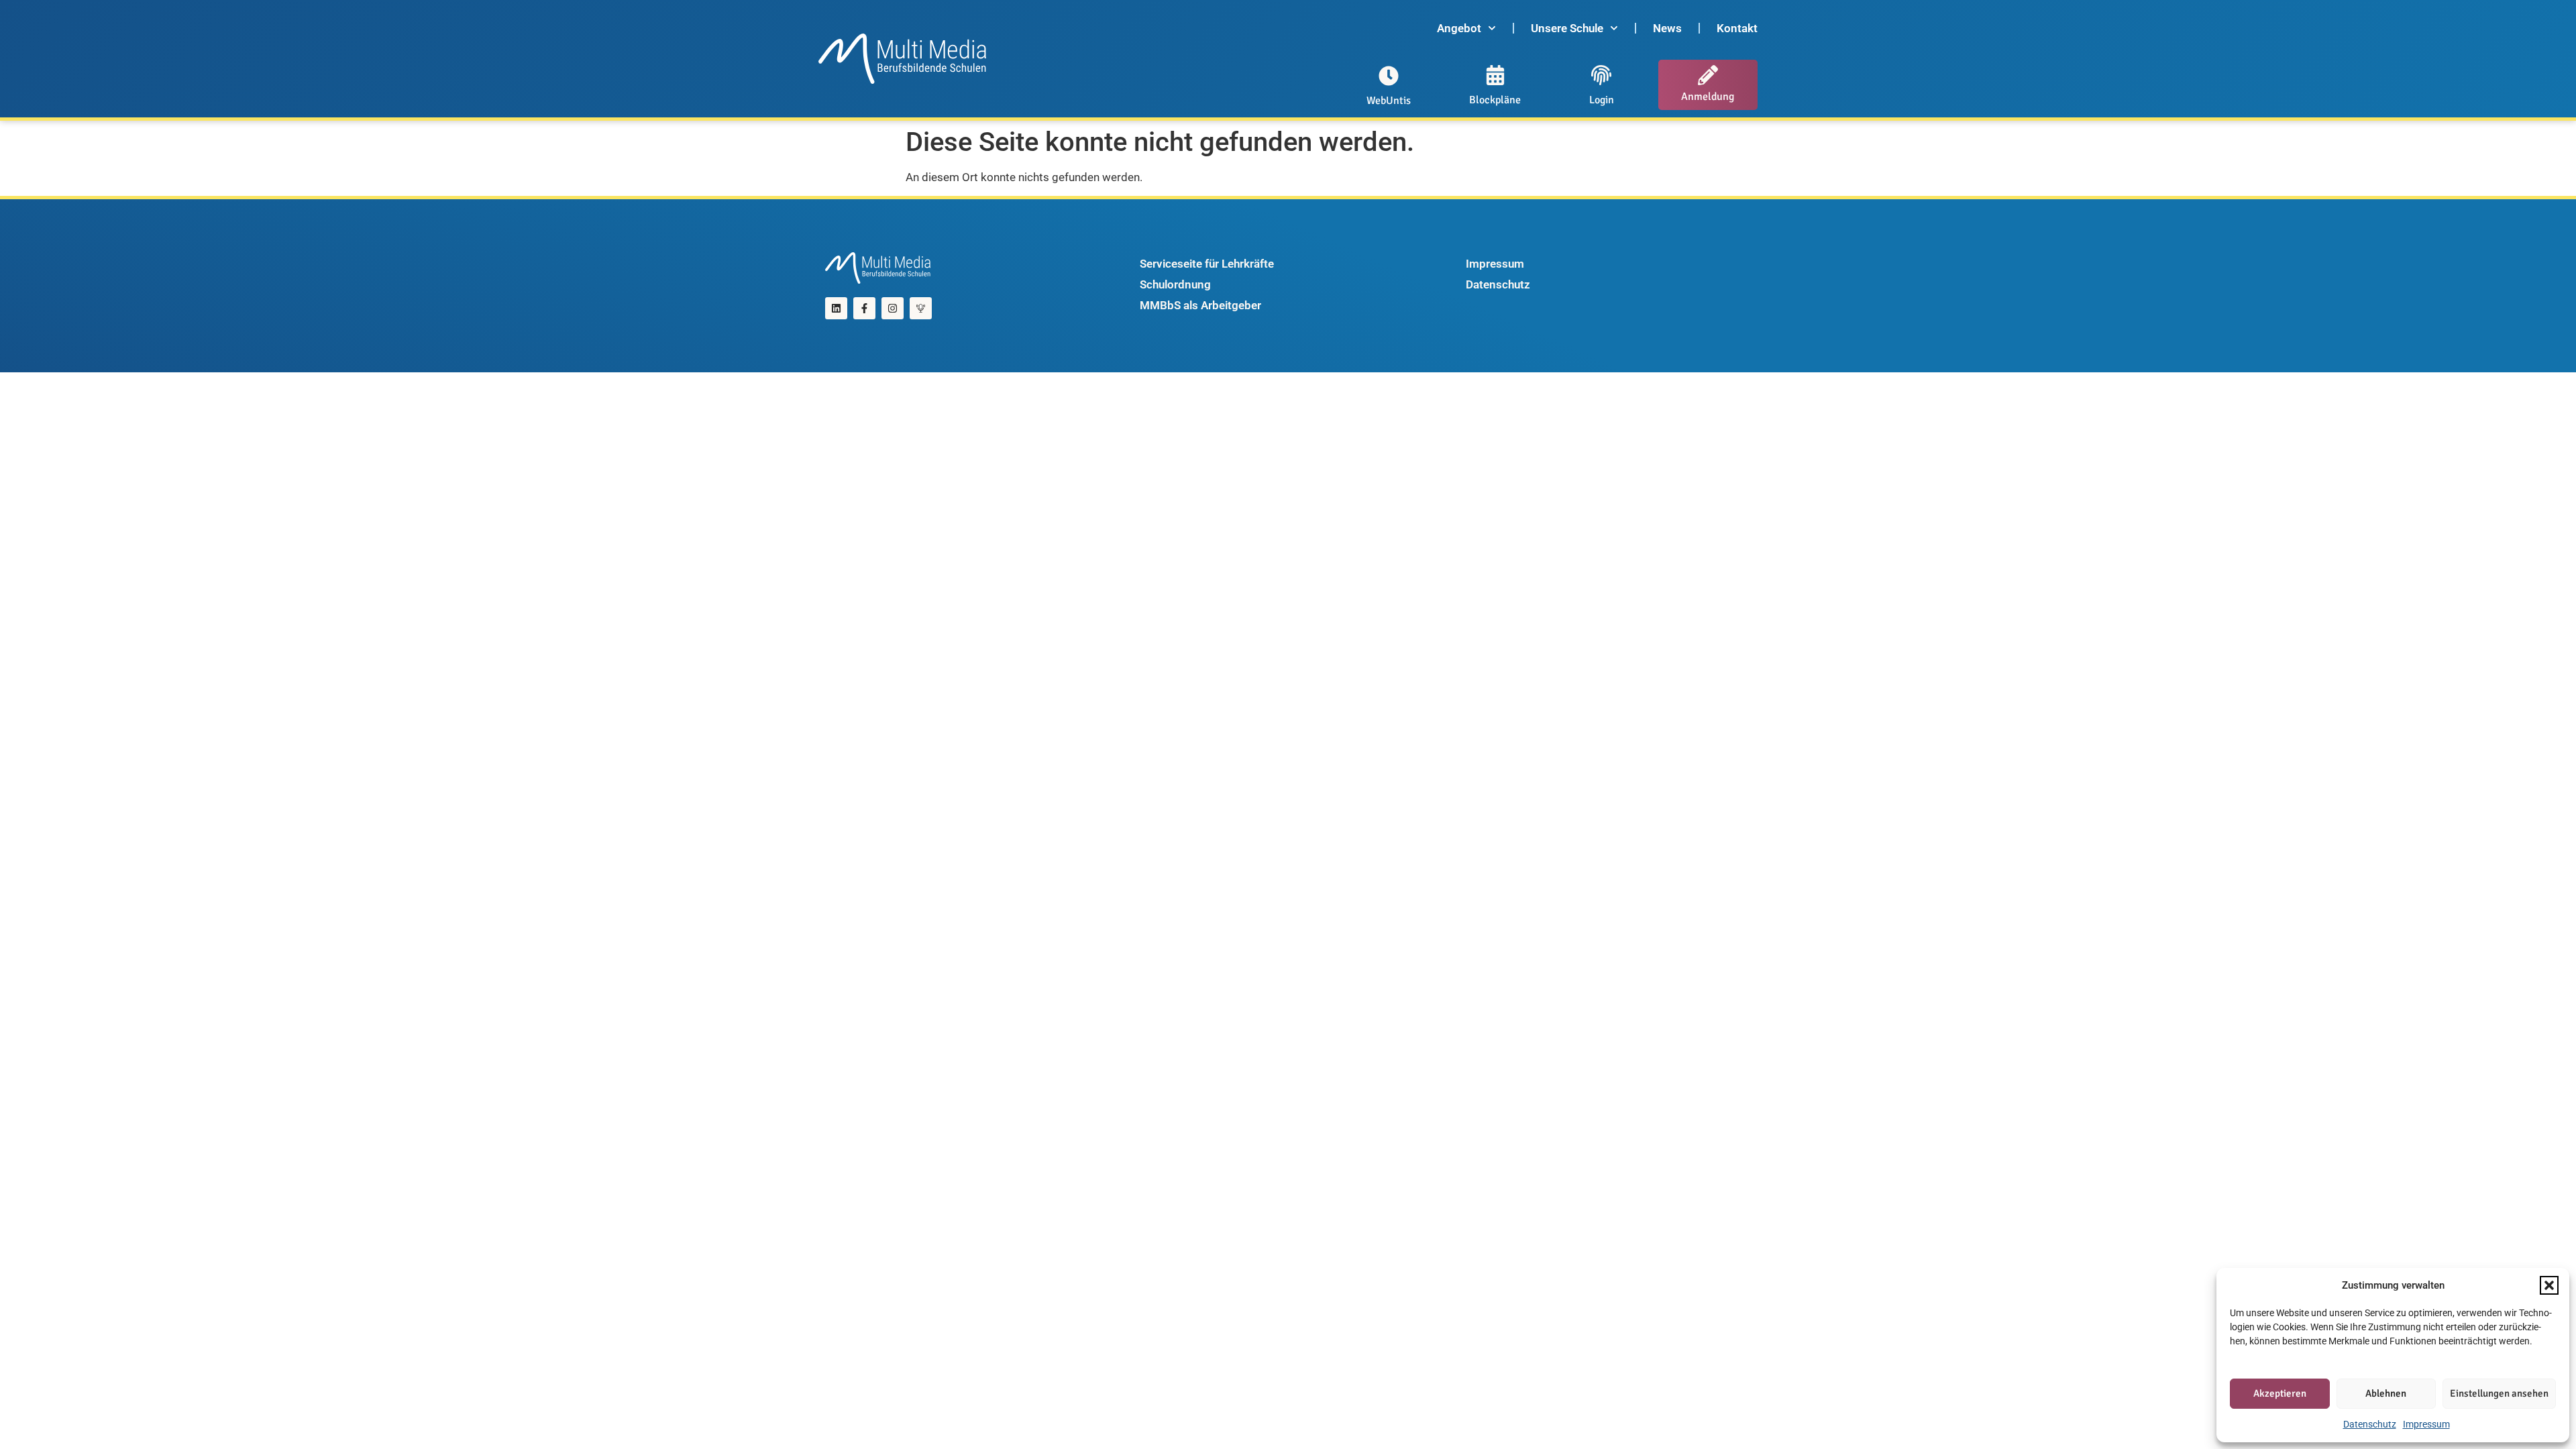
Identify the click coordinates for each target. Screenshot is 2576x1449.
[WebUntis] (1389, 76)
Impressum (2426, 1424)
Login (1602, 100)
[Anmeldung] (1708, 75)
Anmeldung (1708, 97)
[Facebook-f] (864, 308)
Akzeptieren (2280, 1393)
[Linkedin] (836, 308)
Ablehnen (2386, 1393)
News (1667, 28)
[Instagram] (893, 308)
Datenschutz (2370, 1424)
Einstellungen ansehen (2499, 1393)
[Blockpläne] (1495, 75)
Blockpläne (1495, 100)
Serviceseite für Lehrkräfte (1207, 264)
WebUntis (1389, 101)
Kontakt (1737, 28)
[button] (2549, 1285)
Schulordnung (1175, 284)
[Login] (1601, 75)
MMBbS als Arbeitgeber (1200, 305)
